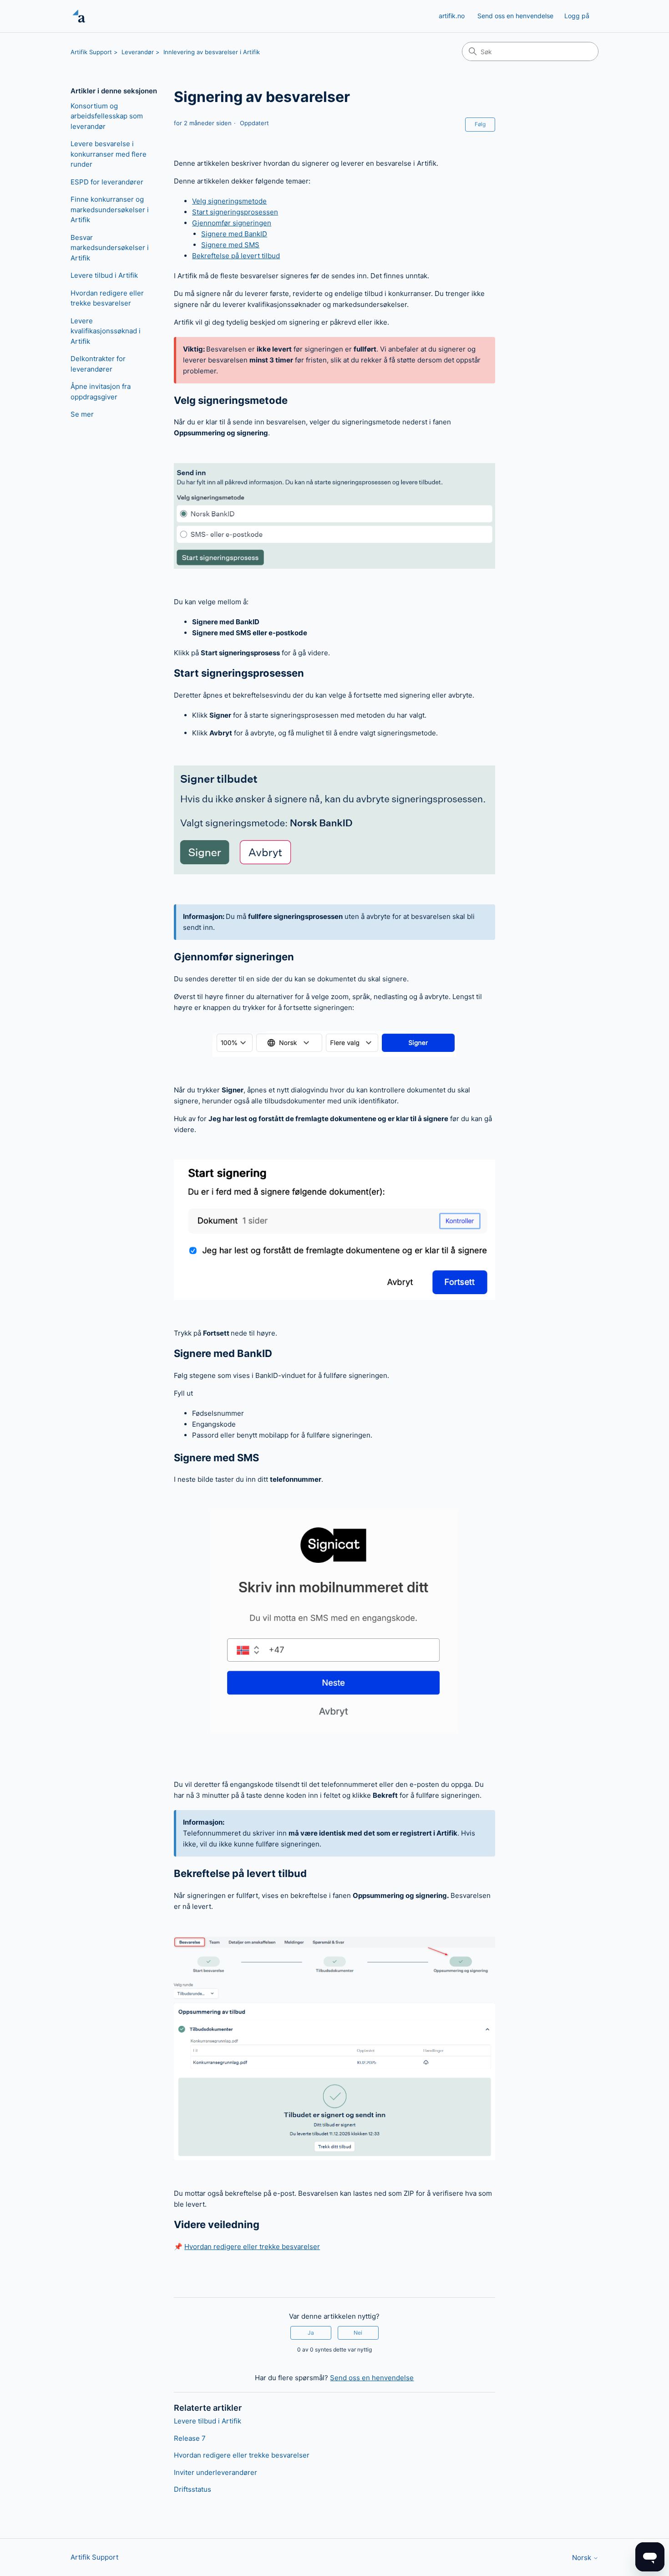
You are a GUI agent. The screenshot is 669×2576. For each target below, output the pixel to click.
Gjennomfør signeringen (232, 223)
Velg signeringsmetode (229, 201)
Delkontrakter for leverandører (98, 364)
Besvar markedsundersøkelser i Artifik (110, 248)
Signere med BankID (234, 234)
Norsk (583, 2558)
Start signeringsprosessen (235, 212)
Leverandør (138, 52)
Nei (358, 2333)
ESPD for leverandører (107, 182)
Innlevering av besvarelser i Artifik (212, 52)
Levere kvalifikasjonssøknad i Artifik (106, 331)
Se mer (82, 414)
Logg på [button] (577, 16)
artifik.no (452, 16)
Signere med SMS (230, 245)
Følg (480, 124)
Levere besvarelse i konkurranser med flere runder (109, 154)
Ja (311, 2333)
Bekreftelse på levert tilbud (236, 256)
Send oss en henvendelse (515, 16)
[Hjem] (79, 16)
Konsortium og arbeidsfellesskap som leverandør (107, 116)
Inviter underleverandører (215, 2472)
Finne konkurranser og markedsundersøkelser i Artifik (110, 209)
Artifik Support (91, 52)
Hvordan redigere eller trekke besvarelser (107, 298)
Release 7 (190, 2438)
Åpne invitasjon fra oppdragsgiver (101, 392)
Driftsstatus (193, 2489)
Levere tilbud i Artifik (104, 275)
